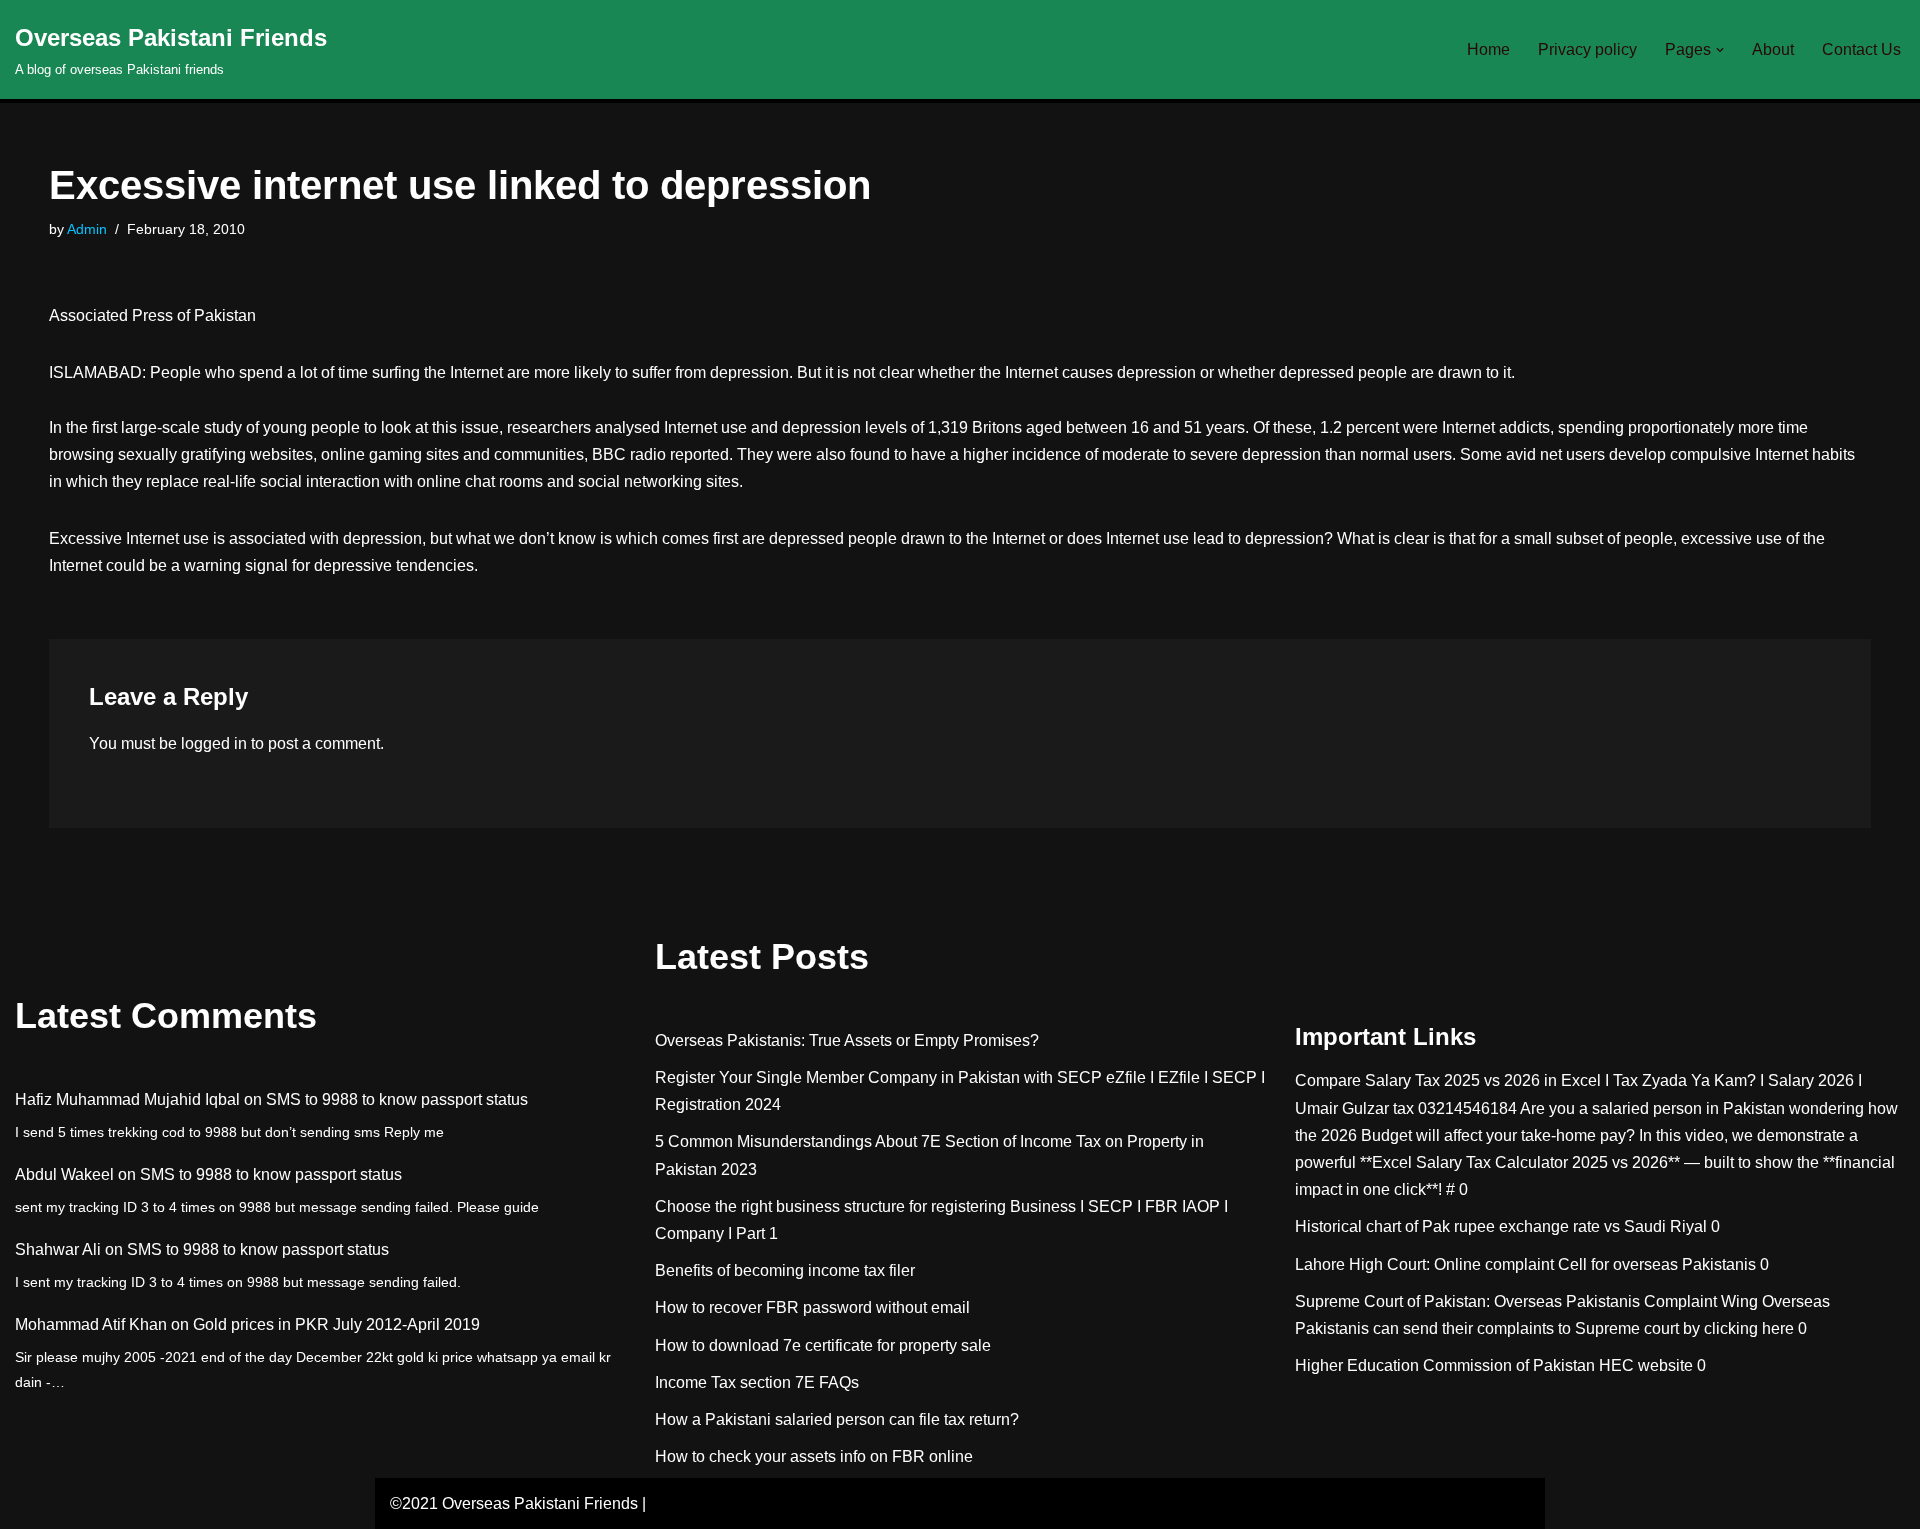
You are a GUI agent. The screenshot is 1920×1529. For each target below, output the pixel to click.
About (1773, 49)
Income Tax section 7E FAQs (757, 1382)
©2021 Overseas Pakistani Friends (514, 1503)
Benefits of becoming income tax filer (785, 1270)
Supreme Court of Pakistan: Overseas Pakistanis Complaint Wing (1526, 1301)
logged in (214, 743)
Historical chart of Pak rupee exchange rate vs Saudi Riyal (1501, 1226)
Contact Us (1861, 49)
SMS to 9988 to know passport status (397, 1099)
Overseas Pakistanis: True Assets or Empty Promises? (847, 1040)
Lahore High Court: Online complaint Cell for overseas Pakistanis (1525, 1264)
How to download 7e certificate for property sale (823, 1345)
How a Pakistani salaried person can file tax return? (837, 1419)
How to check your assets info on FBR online (814, 1456)
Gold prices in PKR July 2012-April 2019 (336, 1324)
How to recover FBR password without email (812, 1307)
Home (1488, 49)
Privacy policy (1587, 49)
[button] (1720, 50)
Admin (87, 229)
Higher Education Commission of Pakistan (1445, 1365)
